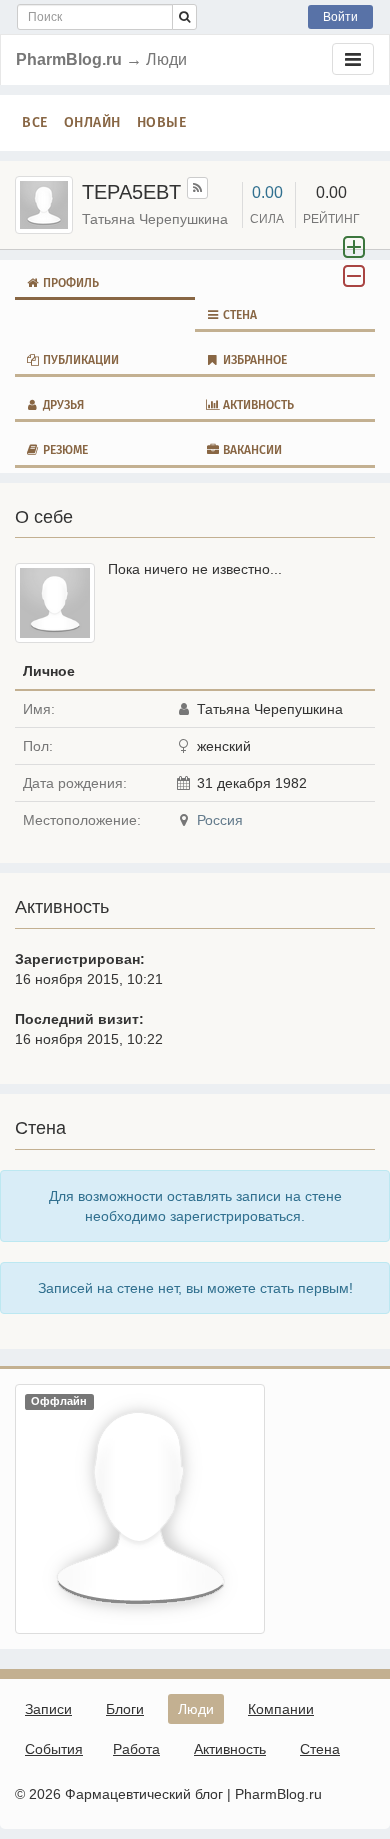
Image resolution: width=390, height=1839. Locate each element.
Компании (281, 1709)
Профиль (69, 283)
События (54, 1749)
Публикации (79, 360)
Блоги (125, 1709)
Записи (48, 1709)
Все (35, 122)
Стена (238, 315)
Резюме (64, 450)
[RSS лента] (197, 188)
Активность (257, 405)
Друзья (62, 405)
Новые (162, 122)
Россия (220, 820)
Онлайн (92, 122)
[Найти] (184, 17)
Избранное (253, 360)
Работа (136, 1749)
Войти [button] (340, 17)
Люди (196, 1709)
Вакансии (251, 450)
